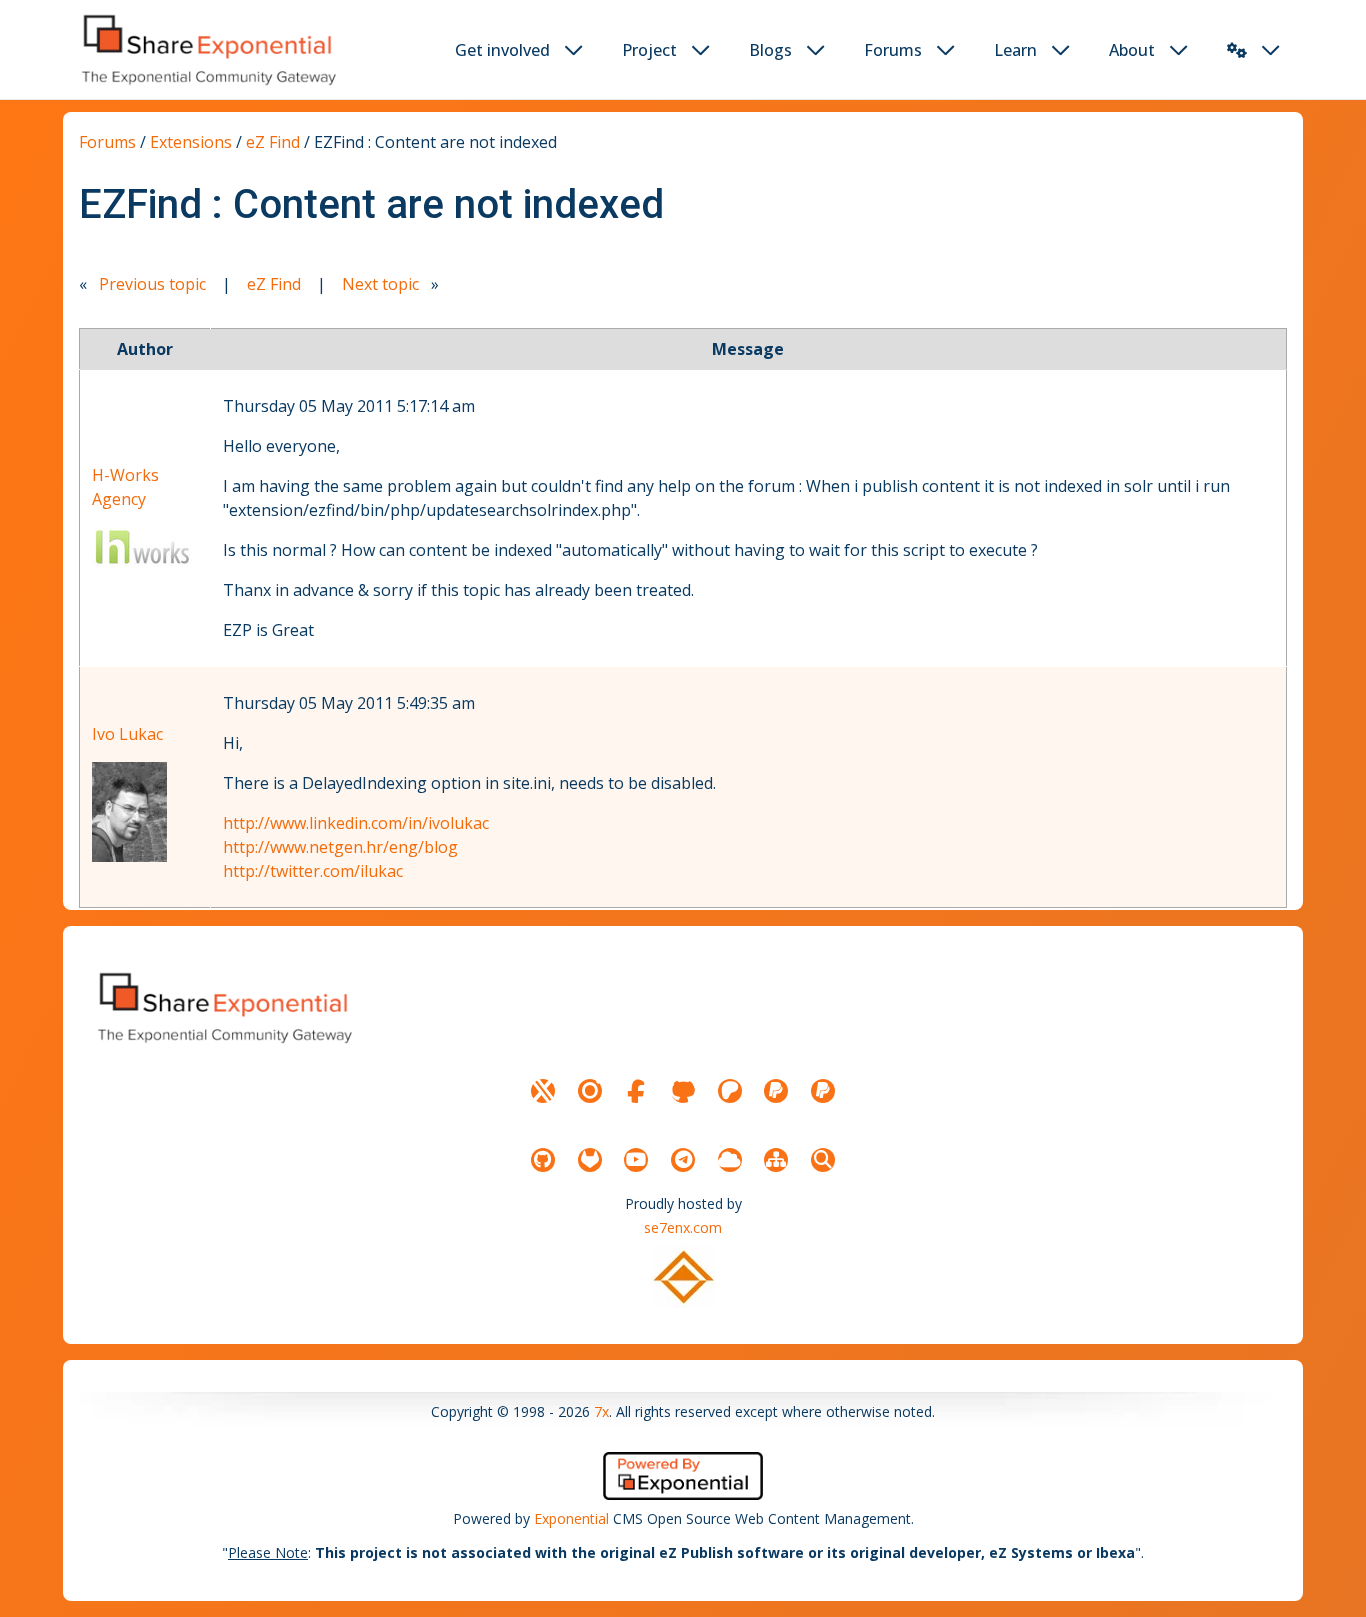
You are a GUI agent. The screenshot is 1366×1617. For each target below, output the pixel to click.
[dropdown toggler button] (574, 50)
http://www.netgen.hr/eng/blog (340, 847)
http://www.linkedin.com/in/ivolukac (356, 823)
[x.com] (543, 1091)
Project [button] (649, 50)
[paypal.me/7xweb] (776, 1091)
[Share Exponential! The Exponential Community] (207, 49)
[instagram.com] (590, 1091)
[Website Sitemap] (776, 1160)
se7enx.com (683, 1227)
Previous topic (152, 284)
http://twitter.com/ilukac (313, 871)
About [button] (1132, 50)
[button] (1237, 50)
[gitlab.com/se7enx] (590, 1160)
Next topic (380, 284)
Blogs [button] (770, 50)
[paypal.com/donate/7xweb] (823, 1091)
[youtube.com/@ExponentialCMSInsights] (636, 1160)
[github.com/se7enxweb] (543, 1160)
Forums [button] (893, 50)
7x (601, 1411)
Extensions (191, 142)
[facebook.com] (636, 1091)
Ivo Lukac (127, 734)
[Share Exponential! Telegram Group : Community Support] (683, 1160)
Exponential (571, 1518)
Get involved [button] (502, 50)
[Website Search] (823, 1160)
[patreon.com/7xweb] (730, 1091)
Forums (107, 142)
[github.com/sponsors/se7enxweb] (683, 1091)
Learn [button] (1015, 50)
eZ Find (273, 142)
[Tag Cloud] (730, 1160)
